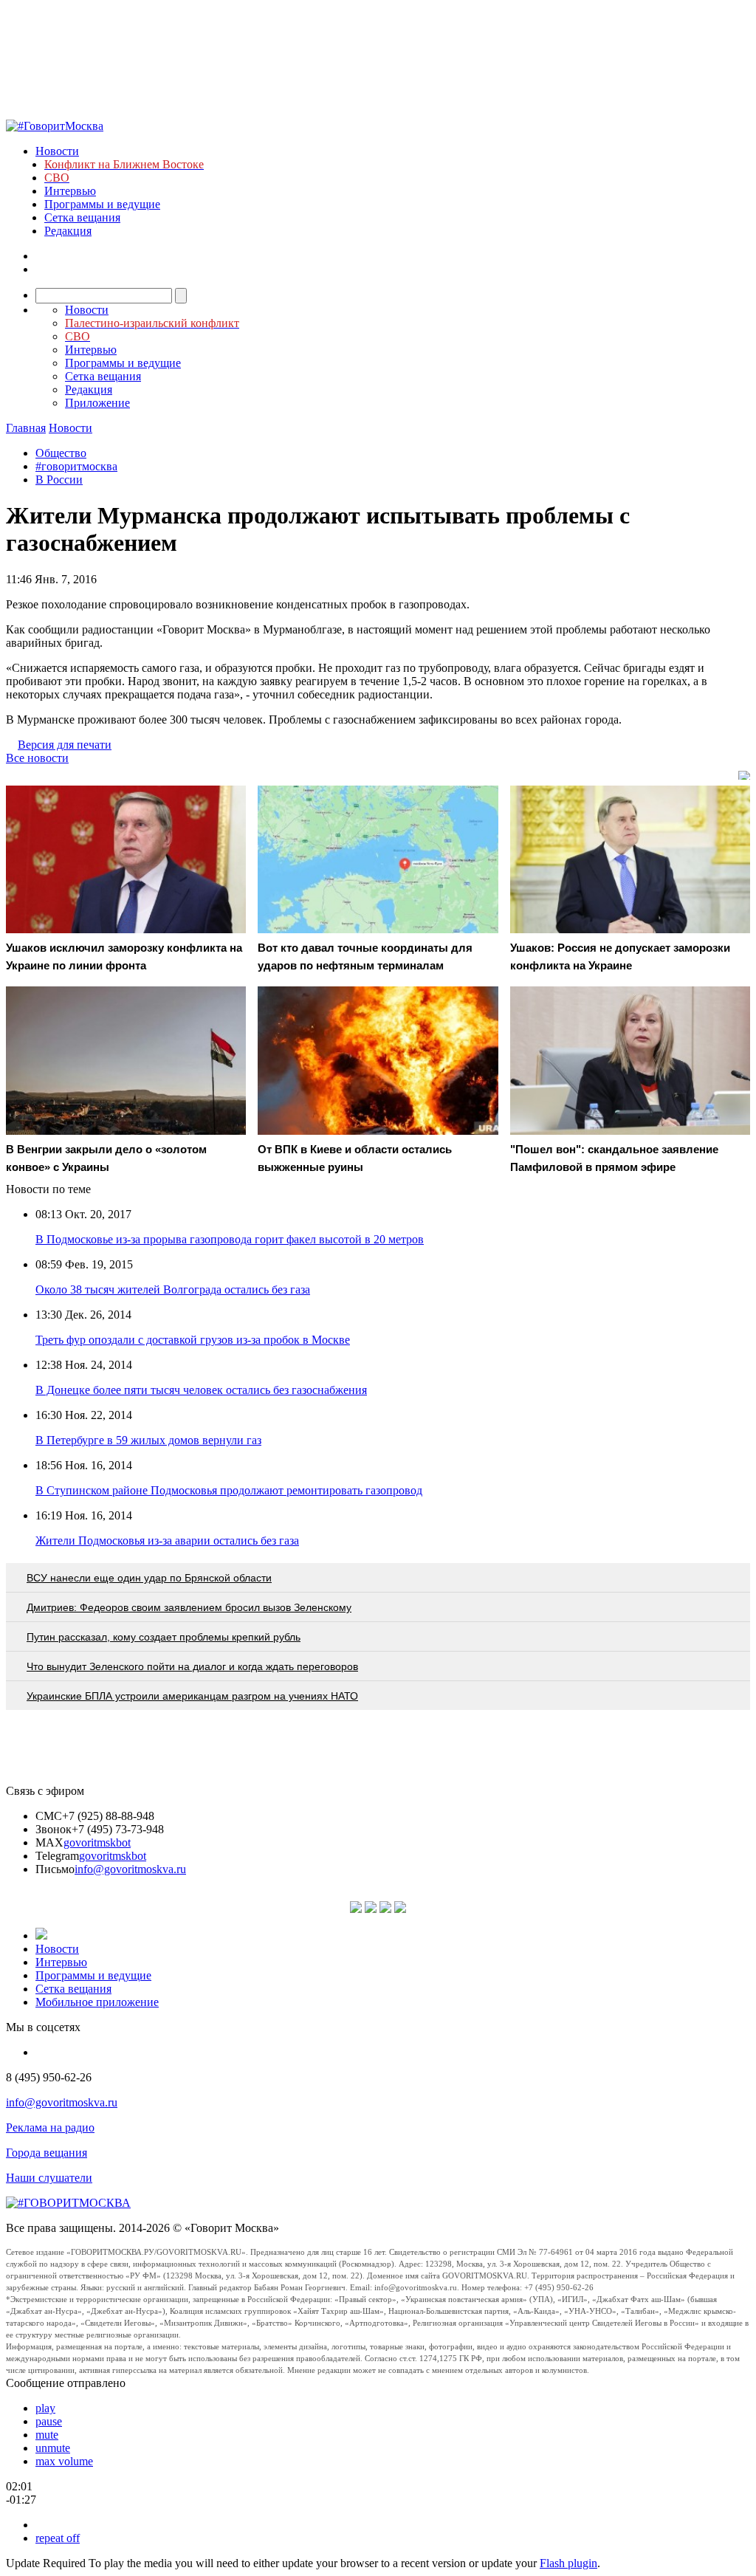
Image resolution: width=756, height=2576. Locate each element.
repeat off (58, 2538)
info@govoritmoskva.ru (130, 1869)
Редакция (68, 231)
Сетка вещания (82, 217)
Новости (57, 151)
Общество (61, 453)
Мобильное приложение (97, 2002)
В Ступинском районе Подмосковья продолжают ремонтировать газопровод (229, 1490)
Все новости (37, 758)
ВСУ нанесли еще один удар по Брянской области (149, 1578)
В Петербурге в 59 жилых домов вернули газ (148, 1440)
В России (59, 480)
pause (49, 2421)
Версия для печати (65, 745)
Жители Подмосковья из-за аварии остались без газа (167, 1541)
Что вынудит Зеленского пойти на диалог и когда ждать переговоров (192, 1666)
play (45, 2408)
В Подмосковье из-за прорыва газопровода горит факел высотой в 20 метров (230, 1239)
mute (47, 2435)
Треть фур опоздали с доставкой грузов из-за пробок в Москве (193, 1340)
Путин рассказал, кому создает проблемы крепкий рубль (164, 1637)
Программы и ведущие (102, 204)
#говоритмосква (76, 466)
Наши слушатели (49, 2178)
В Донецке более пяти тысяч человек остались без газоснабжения (201, 1390)
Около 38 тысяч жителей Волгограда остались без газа (173, 1289)
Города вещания (47, 2153)
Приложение (97, 403)
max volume (64, 2461)
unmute (53, 2448)
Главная (26, 428)
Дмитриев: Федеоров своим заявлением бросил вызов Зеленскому (189, 1607)
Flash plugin (568, 2563)
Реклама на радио (50, 2127)
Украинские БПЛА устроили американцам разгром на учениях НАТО (192, 1696)
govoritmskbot (97, 1842)
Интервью (70, 191)
